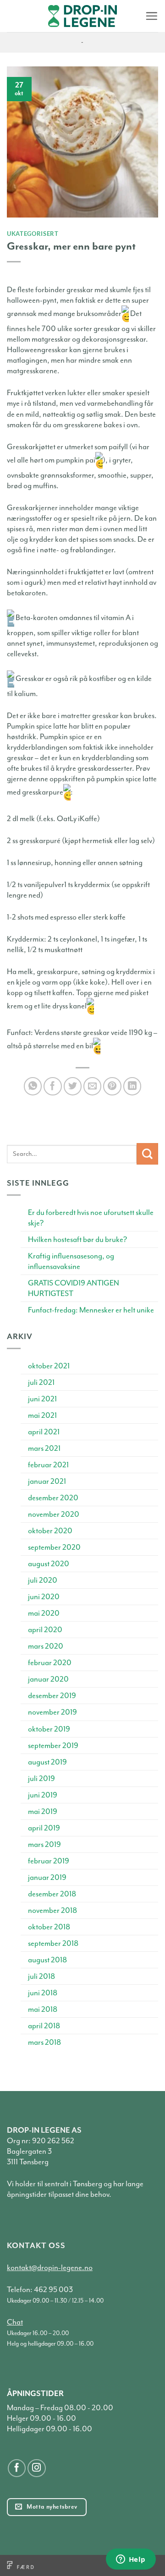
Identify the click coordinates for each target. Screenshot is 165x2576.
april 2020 (45, 1630)
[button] (151, 16)
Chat (15, 2322)
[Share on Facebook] (53, 1086)
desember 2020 (53, 1498)
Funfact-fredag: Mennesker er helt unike (91, 1310)
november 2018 (52, 1910)
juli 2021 (41, 1382)
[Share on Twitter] (73, 1086)
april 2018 (44, 2026)
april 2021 (44, 1432)
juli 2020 (43, 1580)
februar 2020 (50, 1663)
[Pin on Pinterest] (112, 1086)
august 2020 (49, 1564)
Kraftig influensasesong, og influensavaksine (71, 1261)
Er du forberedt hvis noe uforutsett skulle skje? (91, 1218)
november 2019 (52, 1712)
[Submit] (147, 1154)
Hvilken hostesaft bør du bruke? (77, 1239)
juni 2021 (42, 1399)
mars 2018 (44, 2042)
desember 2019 (52, 1696)
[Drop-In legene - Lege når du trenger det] (82, 16)
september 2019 (53, 1745)
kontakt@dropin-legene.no (50, 2268)
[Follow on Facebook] (17, 2468)
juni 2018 (43, 1993)
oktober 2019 (49, 1729)
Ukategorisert (33, 234)
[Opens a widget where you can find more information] (131, 2560)
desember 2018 (52, 1894)
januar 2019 (47, 1877)
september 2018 (53, 1943)
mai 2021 (42, 1415)
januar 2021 (47, 1481)
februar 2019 (49, 1861)
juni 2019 (43, 1795)
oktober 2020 (50, 1531)
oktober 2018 (49, 1927)
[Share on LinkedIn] (132, 1086)
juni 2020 (44, 1597)
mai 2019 (43, 1811)
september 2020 (54, 1547)
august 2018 (47, 1960)
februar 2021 (48, 1465)
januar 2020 (48, 1679)
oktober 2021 (49, 1366)
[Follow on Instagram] (37, 2468)
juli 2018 (41, 1976)
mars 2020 (46, 1646)
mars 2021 (44, 1448)
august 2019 (47, 1762)
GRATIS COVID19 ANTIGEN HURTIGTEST (74, 1288)
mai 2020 (44, 1613)
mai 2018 (43, 2009)
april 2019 (44, 1828)
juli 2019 (41, 1778)
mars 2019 (44, 1844)
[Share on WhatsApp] (33, 1086)
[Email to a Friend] (93, 1086)
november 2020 (54, 1514)
